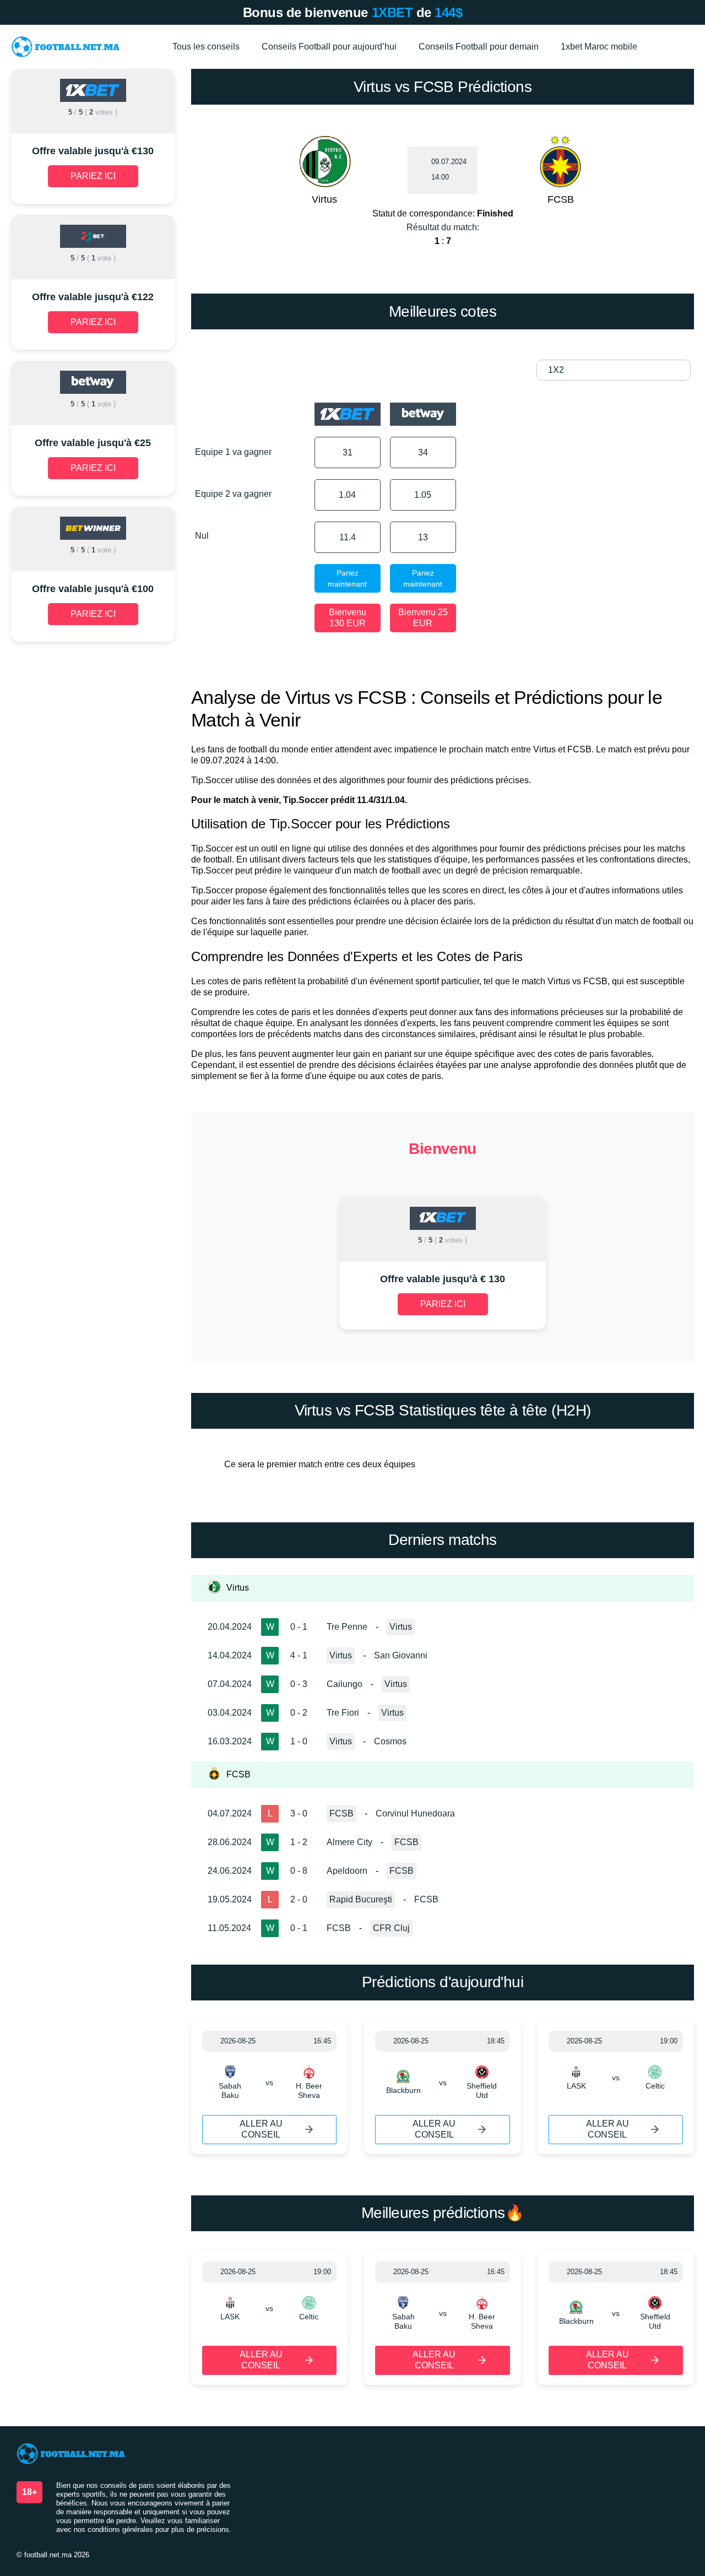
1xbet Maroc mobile (599, 47)
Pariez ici (443, 1304)
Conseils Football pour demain (479, 47)
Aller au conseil (261, 2129)
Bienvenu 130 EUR (348, 618)
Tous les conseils (206, 47)
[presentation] (246, 1264)
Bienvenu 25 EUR (423, 618)
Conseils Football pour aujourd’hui (329, 47)
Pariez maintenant (347, 578)
